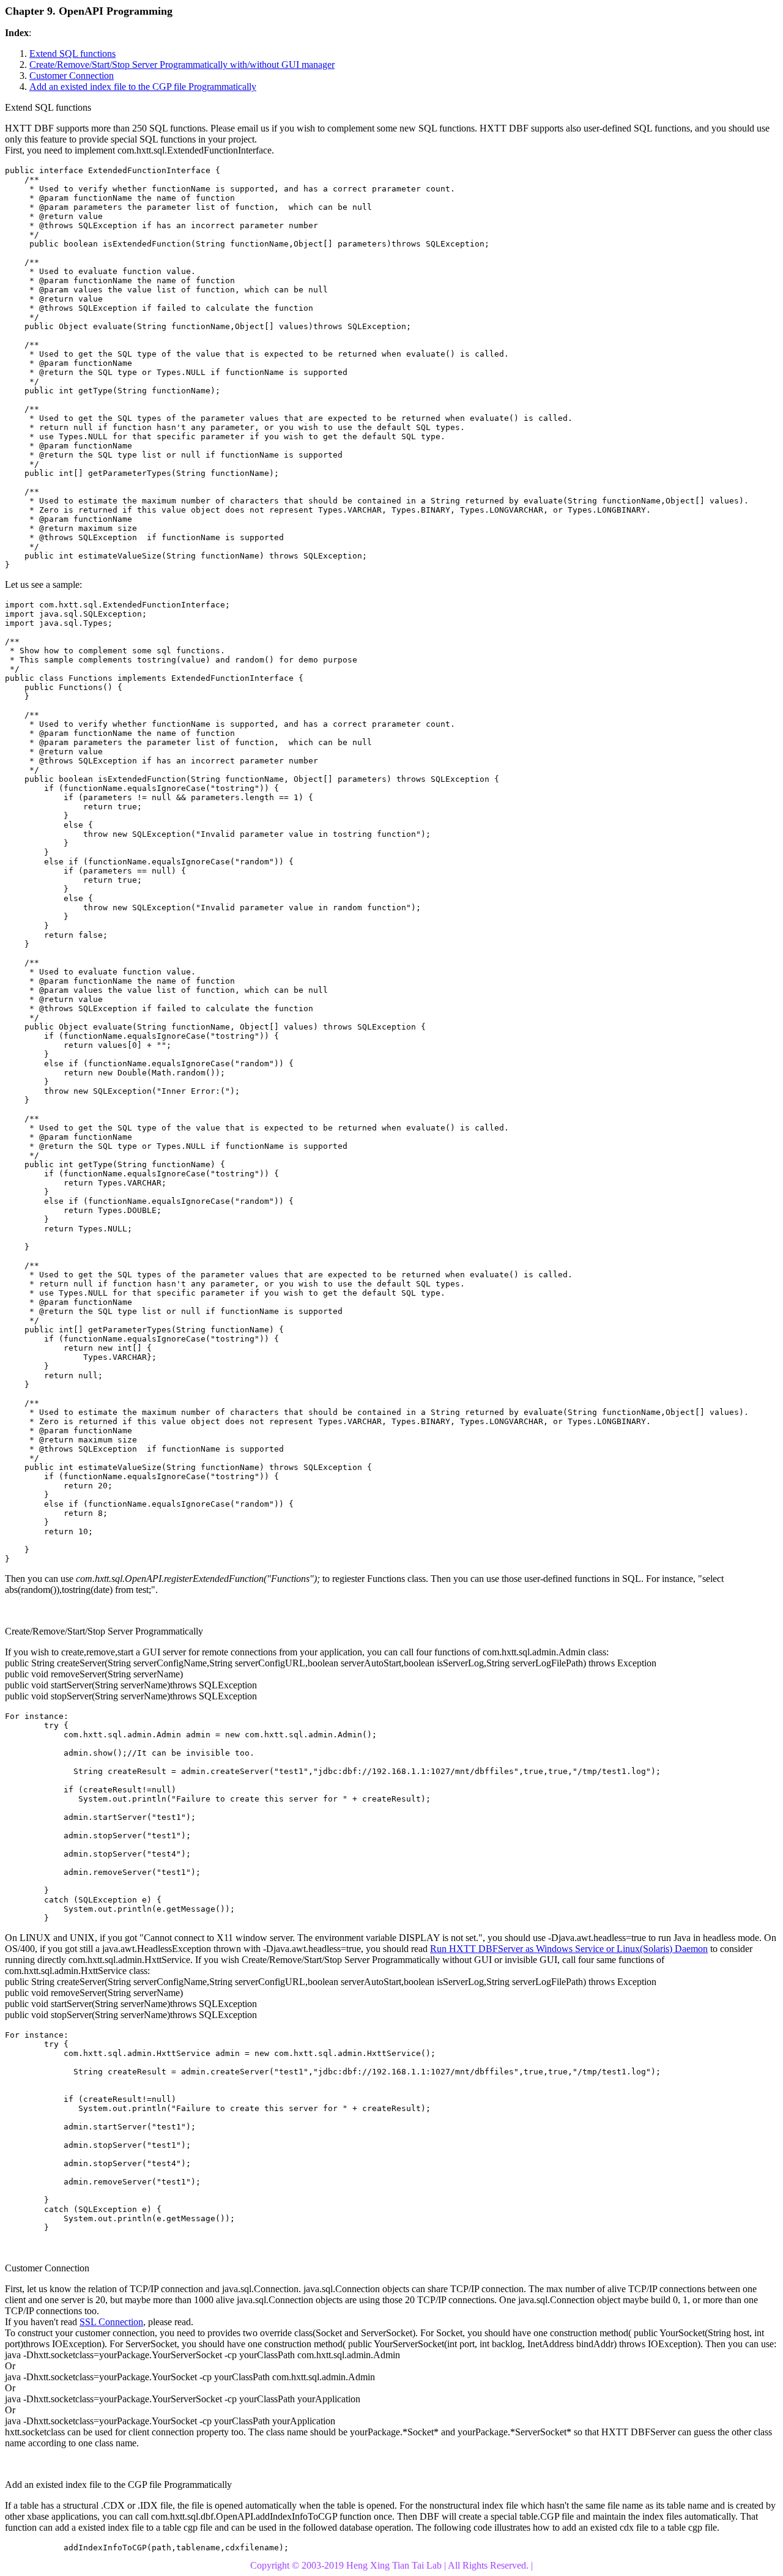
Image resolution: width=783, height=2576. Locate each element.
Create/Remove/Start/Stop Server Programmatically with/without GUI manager (182, 65)
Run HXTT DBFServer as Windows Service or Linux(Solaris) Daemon (569, 1949)
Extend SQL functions (72, 54)
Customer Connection (72, 76)
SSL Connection (111, 2322)
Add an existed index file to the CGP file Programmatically (143, 87)
